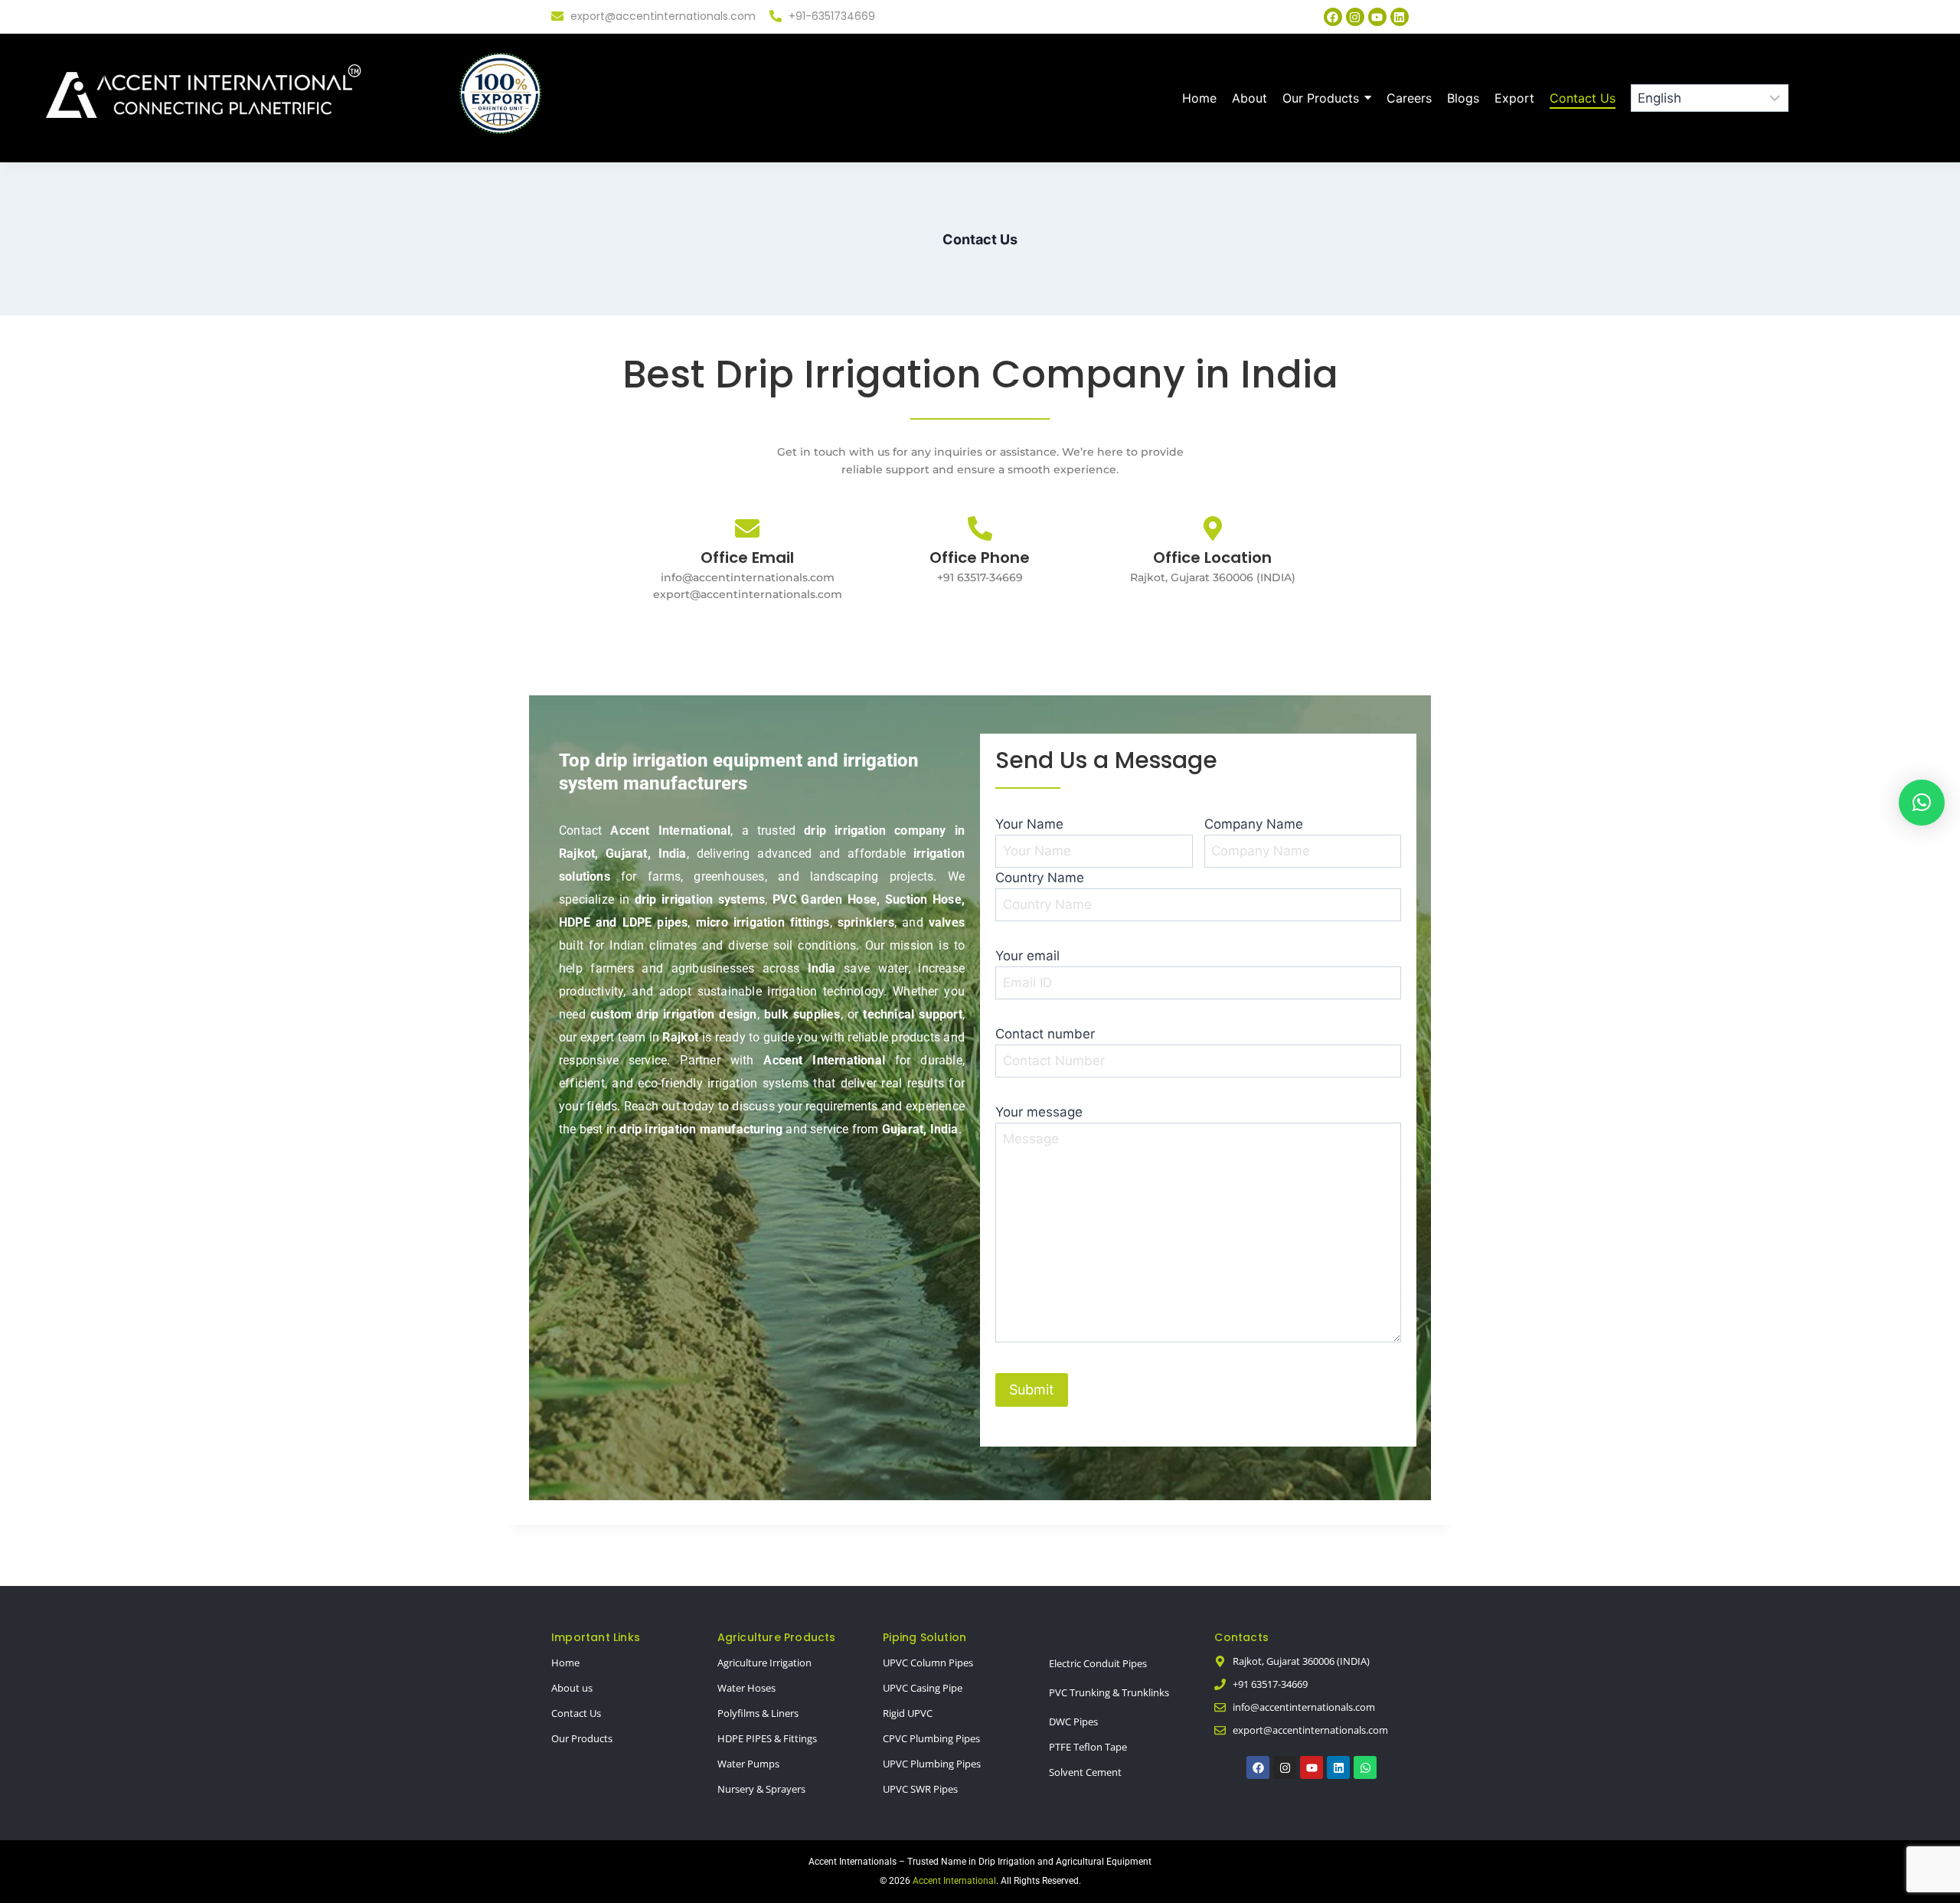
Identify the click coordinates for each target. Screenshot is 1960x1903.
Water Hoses (746, 1688)
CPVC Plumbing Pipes (931, 1738)
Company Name (1254, 824)
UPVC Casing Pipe (923, 1688)
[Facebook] (1333, 17)
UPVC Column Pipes (928, 1663)
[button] (1922, 803)
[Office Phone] (980, 530)
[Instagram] (1355, 17)
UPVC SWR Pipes (920, 1789)
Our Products (582, 1738)
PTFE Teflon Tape (1088, 1747)
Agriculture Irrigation (764, 1663)
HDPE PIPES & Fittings (767, 1738)
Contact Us (576, 1713)
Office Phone (980, 557)
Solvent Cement (1085, 1772)
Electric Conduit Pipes (1098, 1663)
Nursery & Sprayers (761, 1789)
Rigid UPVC (908, 1713)
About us (572, 1688)
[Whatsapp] (1365, 1767)
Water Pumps (748, 1764)
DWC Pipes (1073, 1722)
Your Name (1029, 824)
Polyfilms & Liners (758, 1713)
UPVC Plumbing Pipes (932, 1764)
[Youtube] (1377, 17)
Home (565, 1663)
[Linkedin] (1400, 17)
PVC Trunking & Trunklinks (1109, 1692)
